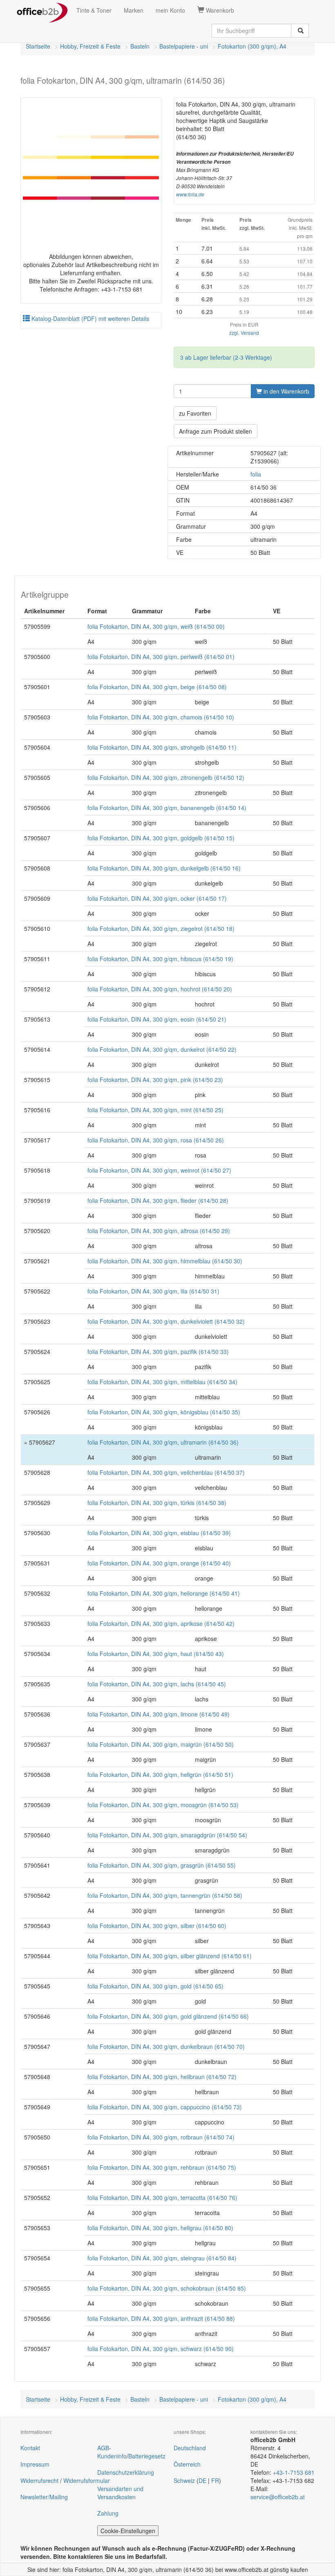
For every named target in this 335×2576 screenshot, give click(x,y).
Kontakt (30, 2448)
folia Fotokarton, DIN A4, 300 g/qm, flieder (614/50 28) (158, 1200)
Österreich (187, 2464)
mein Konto (170, 10)
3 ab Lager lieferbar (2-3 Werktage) (226, 357)
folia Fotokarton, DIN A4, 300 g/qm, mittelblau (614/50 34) (162, 1382)
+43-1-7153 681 (294, 2472)
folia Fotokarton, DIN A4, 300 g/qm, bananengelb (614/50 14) (167, 808)
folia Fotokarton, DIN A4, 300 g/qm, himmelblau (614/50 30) (165, 1261)
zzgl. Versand (244, 333)
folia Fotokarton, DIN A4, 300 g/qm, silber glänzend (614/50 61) (170, 1956)
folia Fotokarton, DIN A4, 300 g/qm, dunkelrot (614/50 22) (162, 1049)
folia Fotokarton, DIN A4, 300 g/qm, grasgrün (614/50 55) (162, 1865)
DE (202, 2480)
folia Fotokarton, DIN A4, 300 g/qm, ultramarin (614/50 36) (163, 1442)
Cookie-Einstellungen (128, 2531)
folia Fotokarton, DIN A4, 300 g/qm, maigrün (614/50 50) (161, 1744)
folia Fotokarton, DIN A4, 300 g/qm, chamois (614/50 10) (161, 717)
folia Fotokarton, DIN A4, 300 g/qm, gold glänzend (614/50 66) (168, 2016)
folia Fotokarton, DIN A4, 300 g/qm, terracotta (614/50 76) (162, 2198)
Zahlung (108, 2513)
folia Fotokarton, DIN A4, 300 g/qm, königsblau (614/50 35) (164, 1412)
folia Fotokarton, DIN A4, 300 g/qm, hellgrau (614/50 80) (160, 2228)
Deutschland (190, 2448)
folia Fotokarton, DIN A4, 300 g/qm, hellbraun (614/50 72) (162, 2077)
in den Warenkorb (286, 391)
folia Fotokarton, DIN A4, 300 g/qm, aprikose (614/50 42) (161, 1623)
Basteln (140, 46)
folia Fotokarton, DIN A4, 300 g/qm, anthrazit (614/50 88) (161, 2318)
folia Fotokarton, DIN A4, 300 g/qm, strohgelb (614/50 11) (162, 747)
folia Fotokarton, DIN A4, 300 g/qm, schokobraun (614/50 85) (167, 2288)
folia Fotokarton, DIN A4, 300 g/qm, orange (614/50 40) (159, 1563)
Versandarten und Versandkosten (120, 2493)
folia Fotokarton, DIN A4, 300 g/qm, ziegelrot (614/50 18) (161, 928)
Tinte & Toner (94, 10)
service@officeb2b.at (278, 2497)
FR (215, 2480)
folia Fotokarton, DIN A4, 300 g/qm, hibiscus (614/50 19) (160, 959)
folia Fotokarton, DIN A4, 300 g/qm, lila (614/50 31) (153, 1291)
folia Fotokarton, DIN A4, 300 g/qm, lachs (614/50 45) (157, 1684)
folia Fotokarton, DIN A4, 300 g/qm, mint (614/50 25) (155, 1110)
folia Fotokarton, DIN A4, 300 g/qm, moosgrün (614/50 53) (163, 1805)
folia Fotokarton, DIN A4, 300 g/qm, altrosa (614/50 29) (159, 1231)
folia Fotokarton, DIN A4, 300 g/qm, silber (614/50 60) (157, 1926)
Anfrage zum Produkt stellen (216, 431)
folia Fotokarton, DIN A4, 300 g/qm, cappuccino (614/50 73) (165, 2107)
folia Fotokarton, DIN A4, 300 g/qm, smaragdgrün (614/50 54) (167, 1835)
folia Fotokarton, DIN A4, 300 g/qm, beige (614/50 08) (157, 687)
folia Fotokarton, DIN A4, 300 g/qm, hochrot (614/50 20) (160, 989)
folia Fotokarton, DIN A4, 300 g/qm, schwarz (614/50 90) (161, 2349)
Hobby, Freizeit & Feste (90, 46)
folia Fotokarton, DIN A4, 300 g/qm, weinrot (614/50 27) (159, 1170)
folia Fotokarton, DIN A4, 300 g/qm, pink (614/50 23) (155, 1080)
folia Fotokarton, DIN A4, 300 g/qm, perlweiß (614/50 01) (161, 657)
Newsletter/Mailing (44, 2497)
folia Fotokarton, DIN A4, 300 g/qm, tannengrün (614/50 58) (165, 1895)
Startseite (38, 46)
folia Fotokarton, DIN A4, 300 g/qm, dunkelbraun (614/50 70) (166, 2046)
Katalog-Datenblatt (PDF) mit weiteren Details (89, 318)
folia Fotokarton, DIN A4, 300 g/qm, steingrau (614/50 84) (162, 2258)
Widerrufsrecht (39, 2480)
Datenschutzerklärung (126, 2472)
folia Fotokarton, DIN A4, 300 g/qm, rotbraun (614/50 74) (161, 2137)
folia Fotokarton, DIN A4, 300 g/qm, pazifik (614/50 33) (158, 1351)
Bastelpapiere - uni (184, 46)
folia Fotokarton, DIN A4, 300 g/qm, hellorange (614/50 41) (164, 1593)
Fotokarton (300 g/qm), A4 (252, 46)
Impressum (35, 2464)
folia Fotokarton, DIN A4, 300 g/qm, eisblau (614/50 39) (159, 1533)
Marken (134, 10)
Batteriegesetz (147, 2456)
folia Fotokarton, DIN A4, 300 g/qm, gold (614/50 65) (155, 1986)
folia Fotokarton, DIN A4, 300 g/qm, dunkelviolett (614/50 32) (166, 1321)
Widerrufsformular (87, 2480)
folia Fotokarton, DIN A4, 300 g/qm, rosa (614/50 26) (156, 1140)
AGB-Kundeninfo (112, 2452)
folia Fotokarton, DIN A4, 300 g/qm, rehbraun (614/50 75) (162, 2167)
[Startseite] (42, 10)
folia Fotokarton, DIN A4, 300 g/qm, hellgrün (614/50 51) (160, 1774)
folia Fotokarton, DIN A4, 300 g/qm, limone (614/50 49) (159, 1714)
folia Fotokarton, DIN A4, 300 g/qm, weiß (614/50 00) (156, 626)
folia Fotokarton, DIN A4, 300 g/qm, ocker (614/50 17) (157, 898)
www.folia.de (190, 194)
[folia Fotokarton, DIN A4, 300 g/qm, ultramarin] (91, 168)
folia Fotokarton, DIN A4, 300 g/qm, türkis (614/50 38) (157, 1503)
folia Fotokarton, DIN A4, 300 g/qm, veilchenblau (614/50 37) (166, 1472)
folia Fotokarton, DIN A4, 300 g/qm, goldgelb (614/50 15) (161, 838)
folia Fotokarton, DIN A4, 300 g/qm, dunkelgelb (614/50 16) (164, 868)
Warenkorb (219, 10)
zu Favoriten (195, 413)
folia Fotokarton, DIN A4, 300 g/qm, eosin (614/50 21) (157, 1019)
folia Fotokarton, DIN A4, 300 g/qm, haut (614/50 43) (156, 1654)
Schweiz (184, 2480)
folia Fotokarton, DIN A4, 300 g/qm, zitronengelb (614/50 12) (166, 777)
